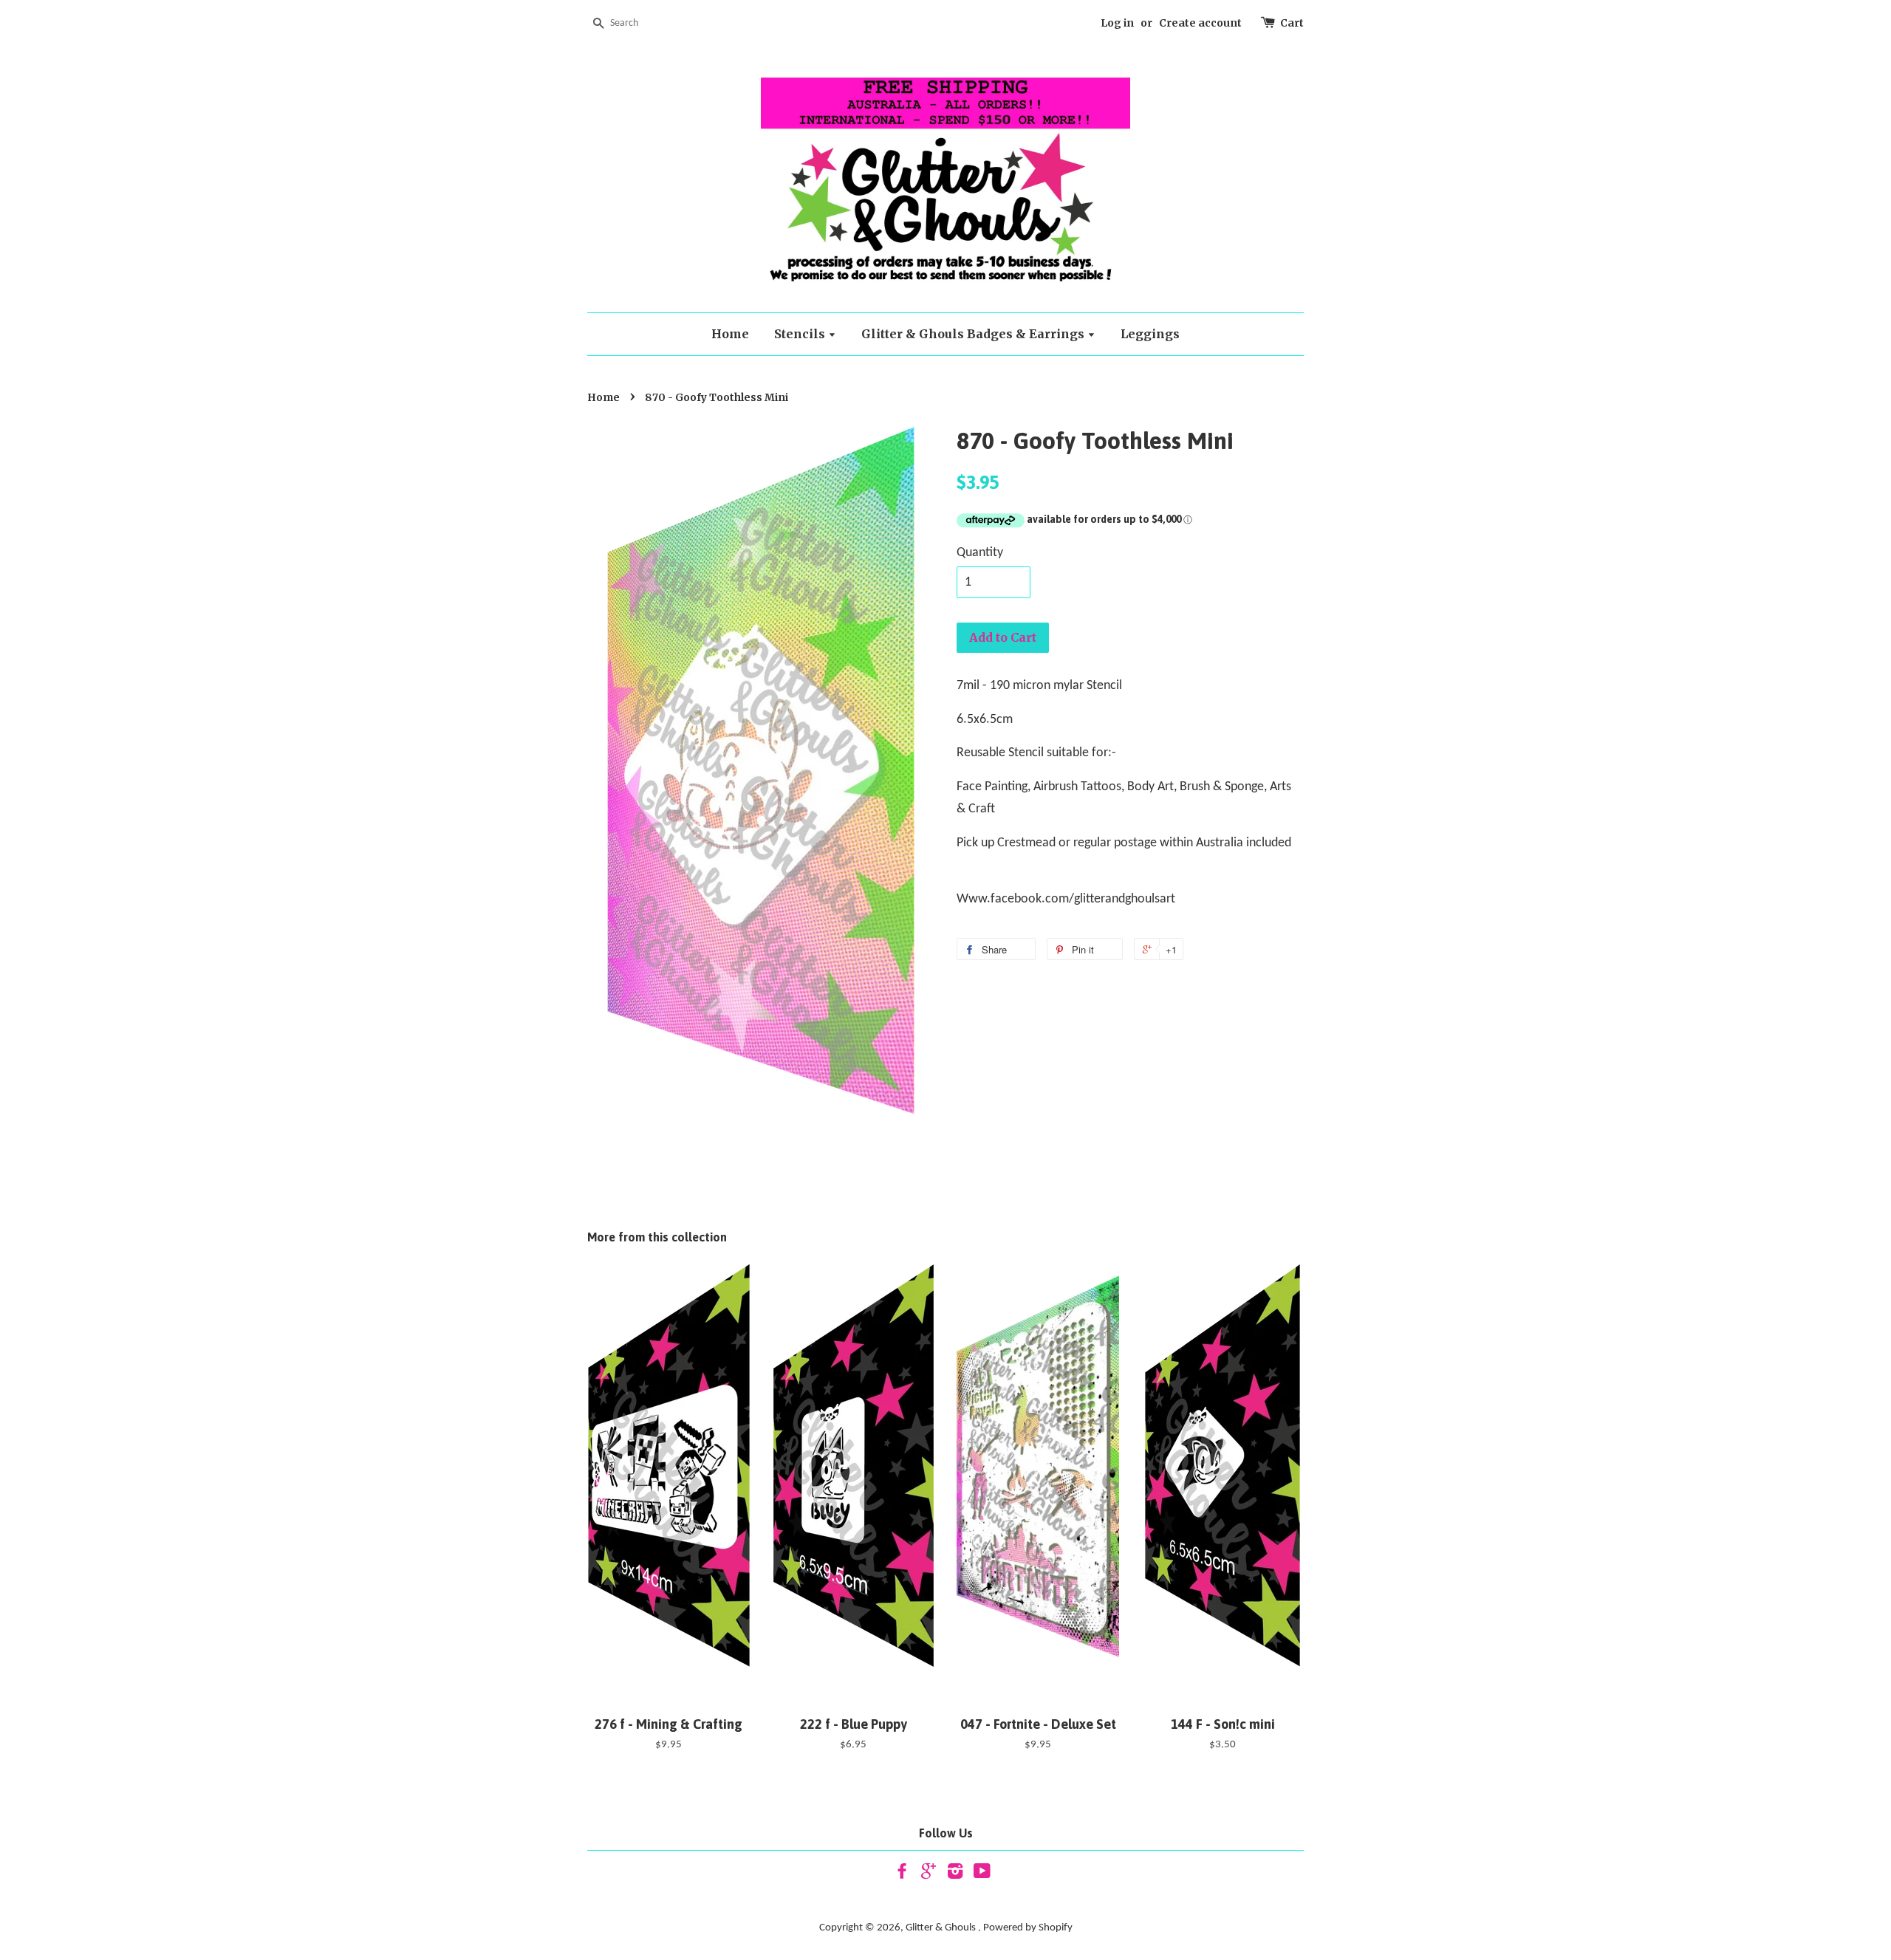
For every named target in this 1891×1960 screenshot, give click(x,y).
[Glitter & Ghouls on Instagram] (955, 1875)
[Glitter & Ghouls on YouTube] (982, 1875)
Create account (1200, 23)
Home (730, 334)
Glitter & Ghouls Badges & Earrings (974, 334)
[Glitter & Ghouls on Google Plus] (929, 1875)
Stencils (801, 334)
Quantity (980, 553)
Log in (1117, 23)
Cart (1292, 23)
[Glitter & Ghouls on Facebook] (902, 1875)
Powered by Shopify (1028, 1928)
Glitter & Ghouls (942, 1928)
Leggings (1150, 334)
